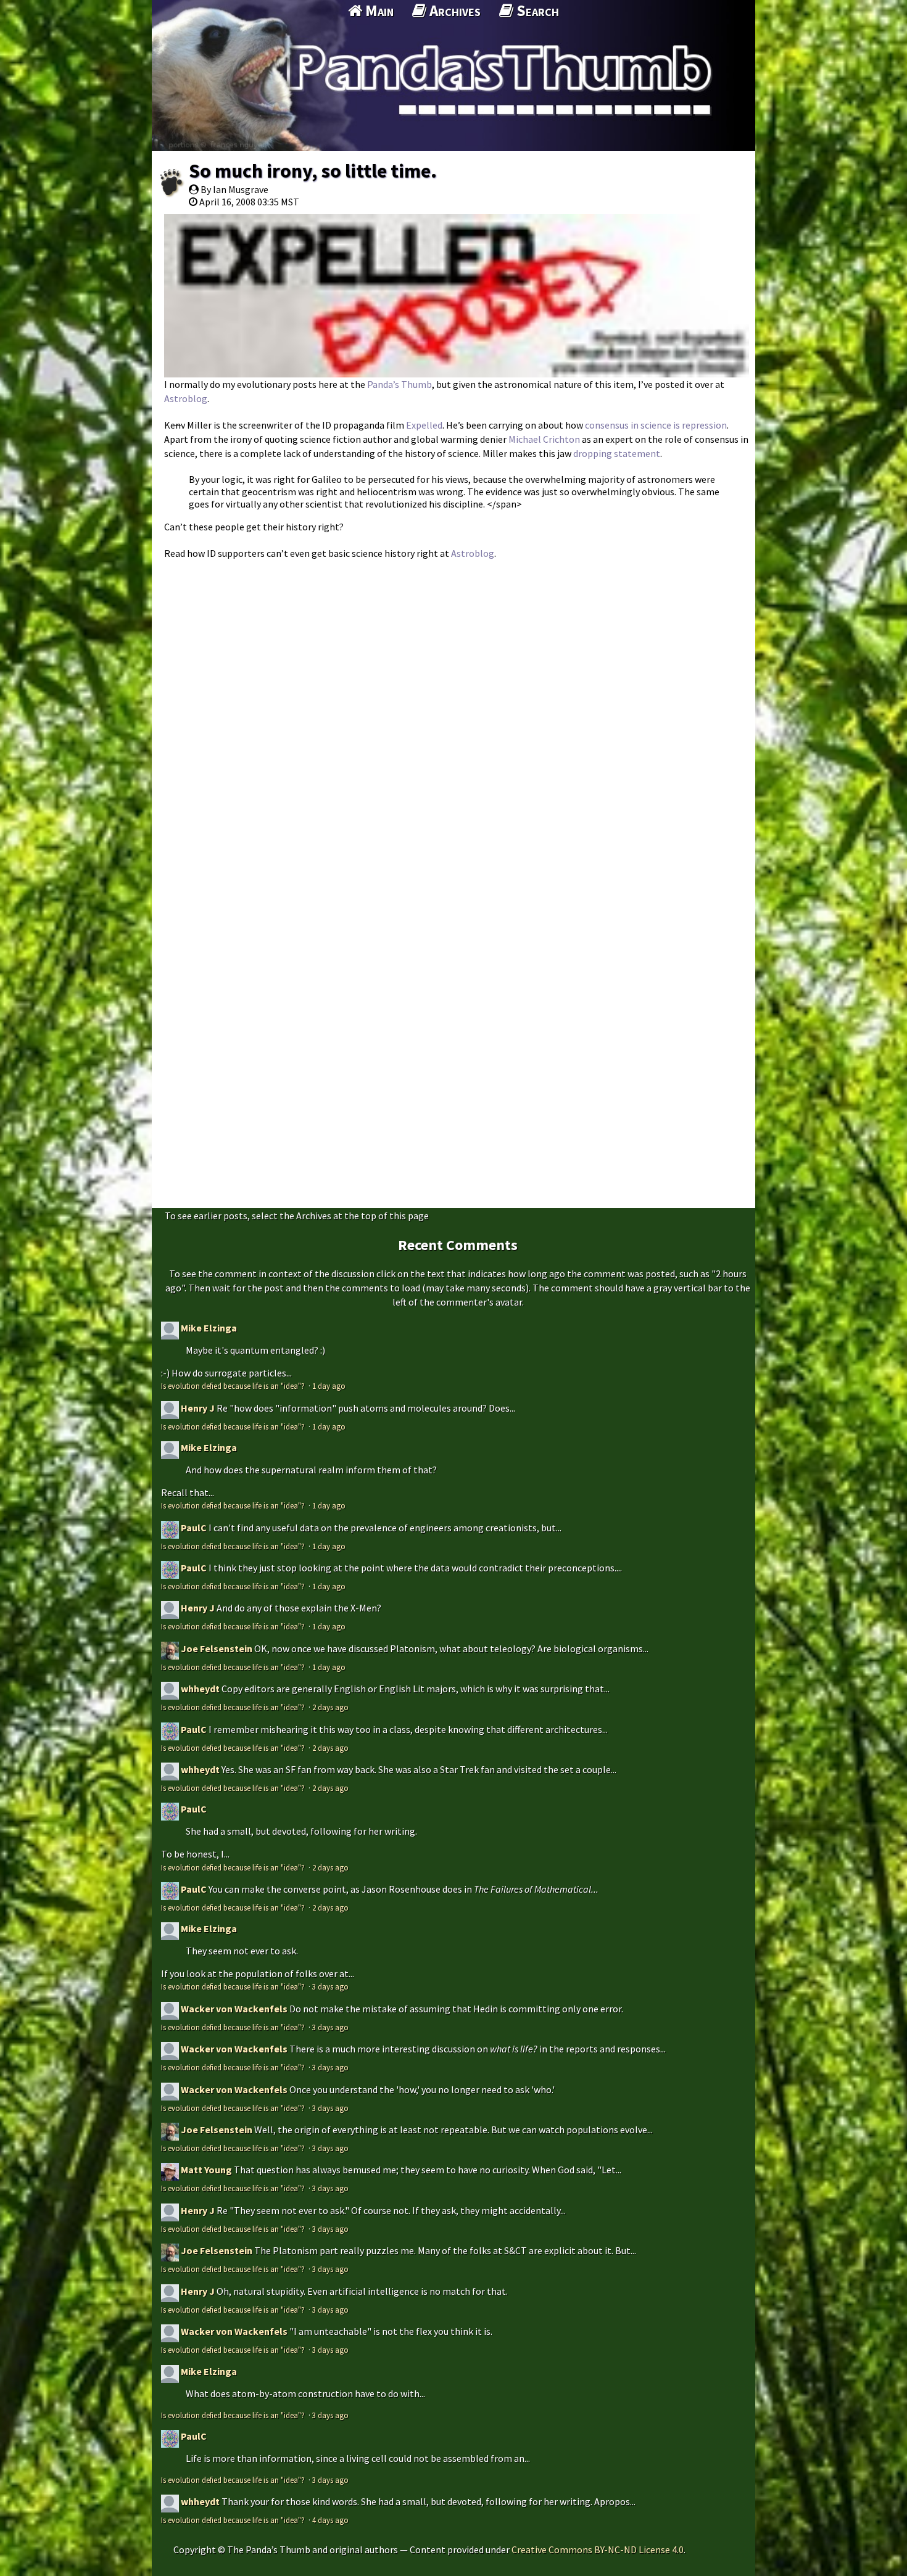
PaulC (194, 1528)
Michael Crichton (544, 439)
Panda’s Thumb (400, 384)
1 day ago (329, 1386)
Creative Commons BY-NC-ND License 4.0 (598, 2549)
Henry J (198, 1408)
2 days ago (330, 1707)
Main (378, 10)
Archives (453, 10)
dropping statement (617, 453)
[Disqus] (453, 721)
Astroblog (186, 398)
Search (536, 10)
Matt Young (206, 2170)
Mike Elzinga (209, 1328)
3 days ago (330, 1986)
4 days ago (330, 2520)
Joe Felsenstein (217, 1648)
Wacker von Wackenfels (234, 2009)
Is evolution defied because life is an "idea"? (234, 1386)
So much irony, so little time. (313, 171)
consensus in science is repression (656, 425)
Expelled (424, 425)
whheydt (200, 1689)
